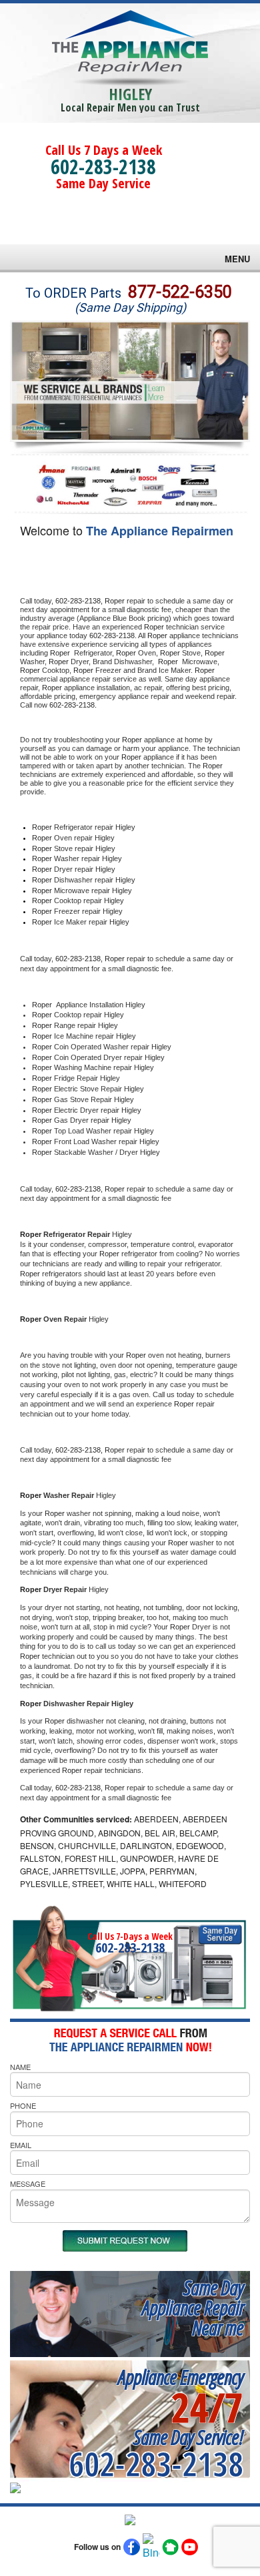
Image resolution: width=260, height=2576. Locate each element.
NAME (20, 2067)
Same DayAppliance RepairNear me (193, 2307)
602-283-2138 (103, 167)
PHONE (23, 2105)
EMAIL (21, 2145)
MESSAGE (28, 2183)
